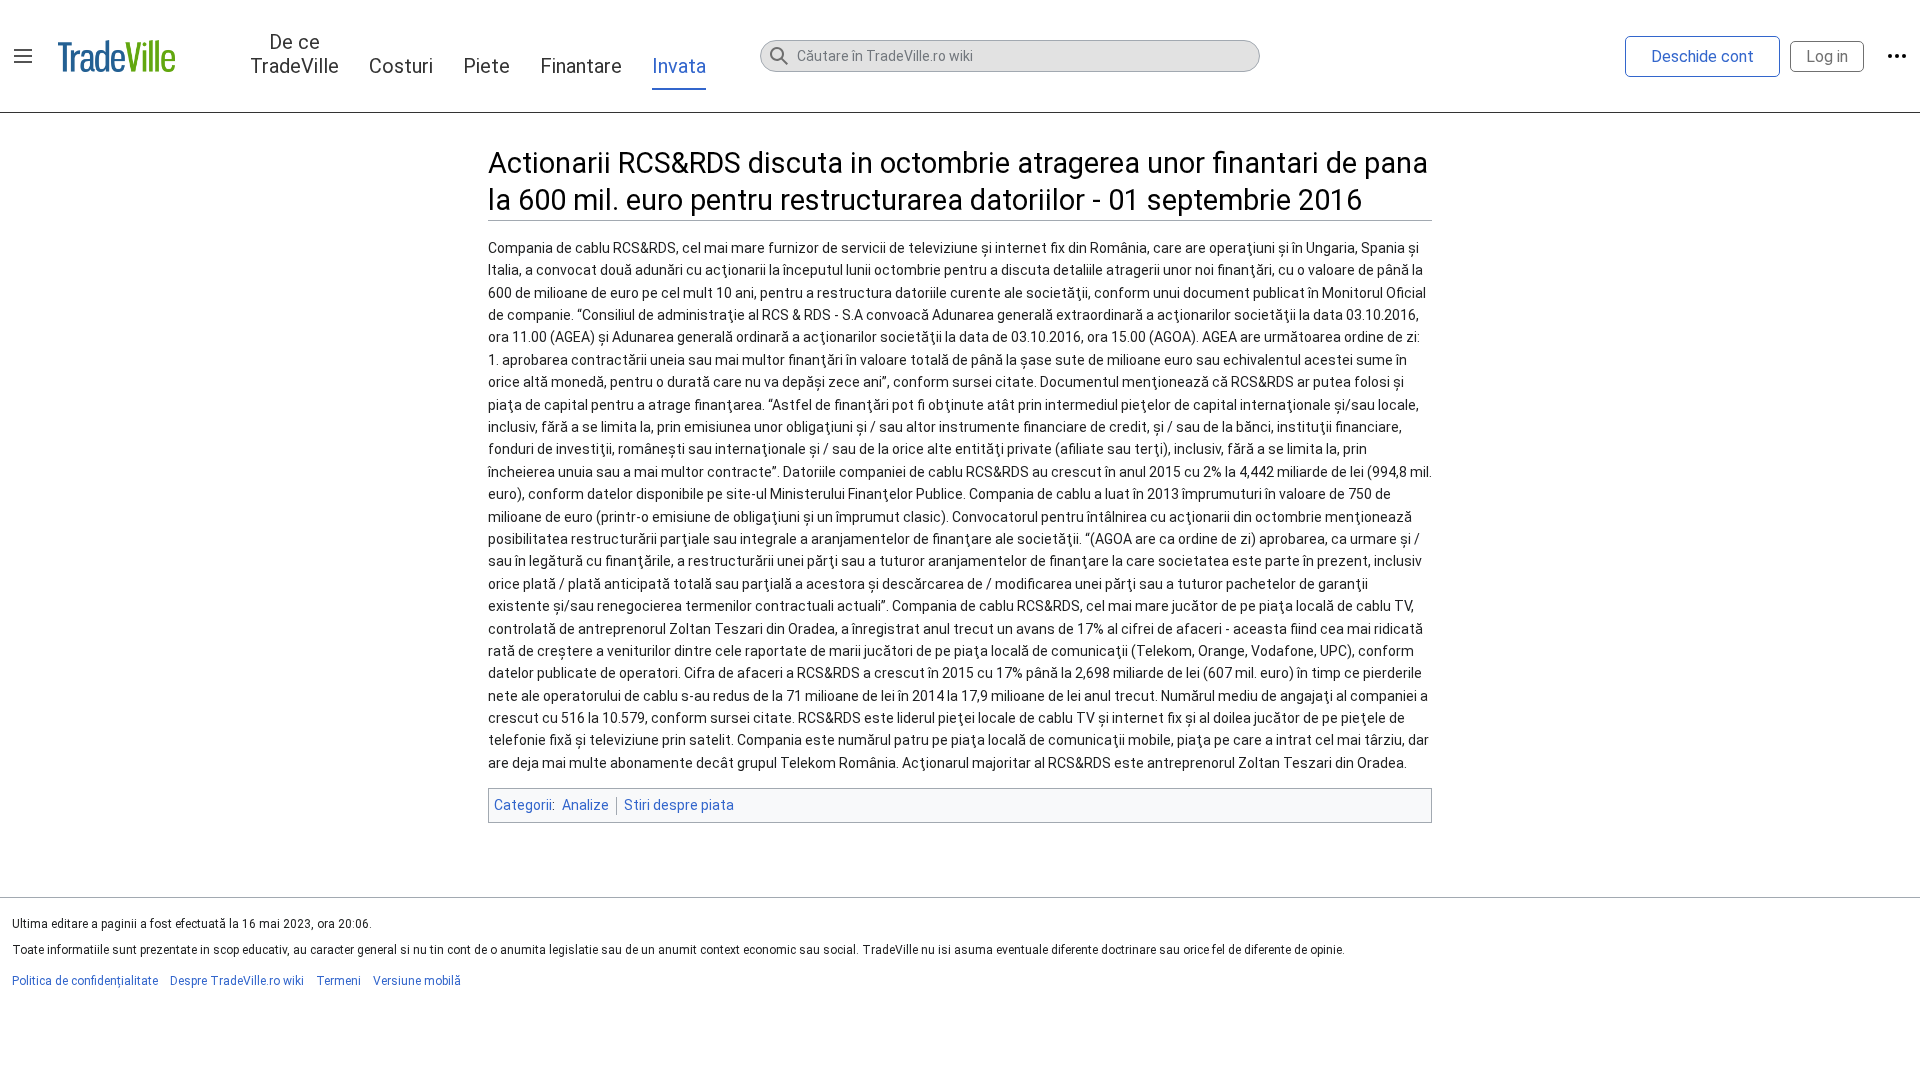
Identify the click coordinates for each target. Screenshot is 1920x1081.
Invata (679, 66)
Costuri (401, 66)
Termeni (338, 981)
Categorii (523, 805)
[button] (23, 56)
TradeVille (116, 56)
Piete (486, 66)
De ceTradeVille (294, 54)
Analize (585, 805)
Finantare (581, 66)
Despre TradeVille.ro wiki (237, 981)
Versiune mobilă (417, 981)
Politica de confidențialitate (85, 981)
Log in (1827, 56)
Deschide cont (1702, 56)
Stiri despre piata (679, 805)
